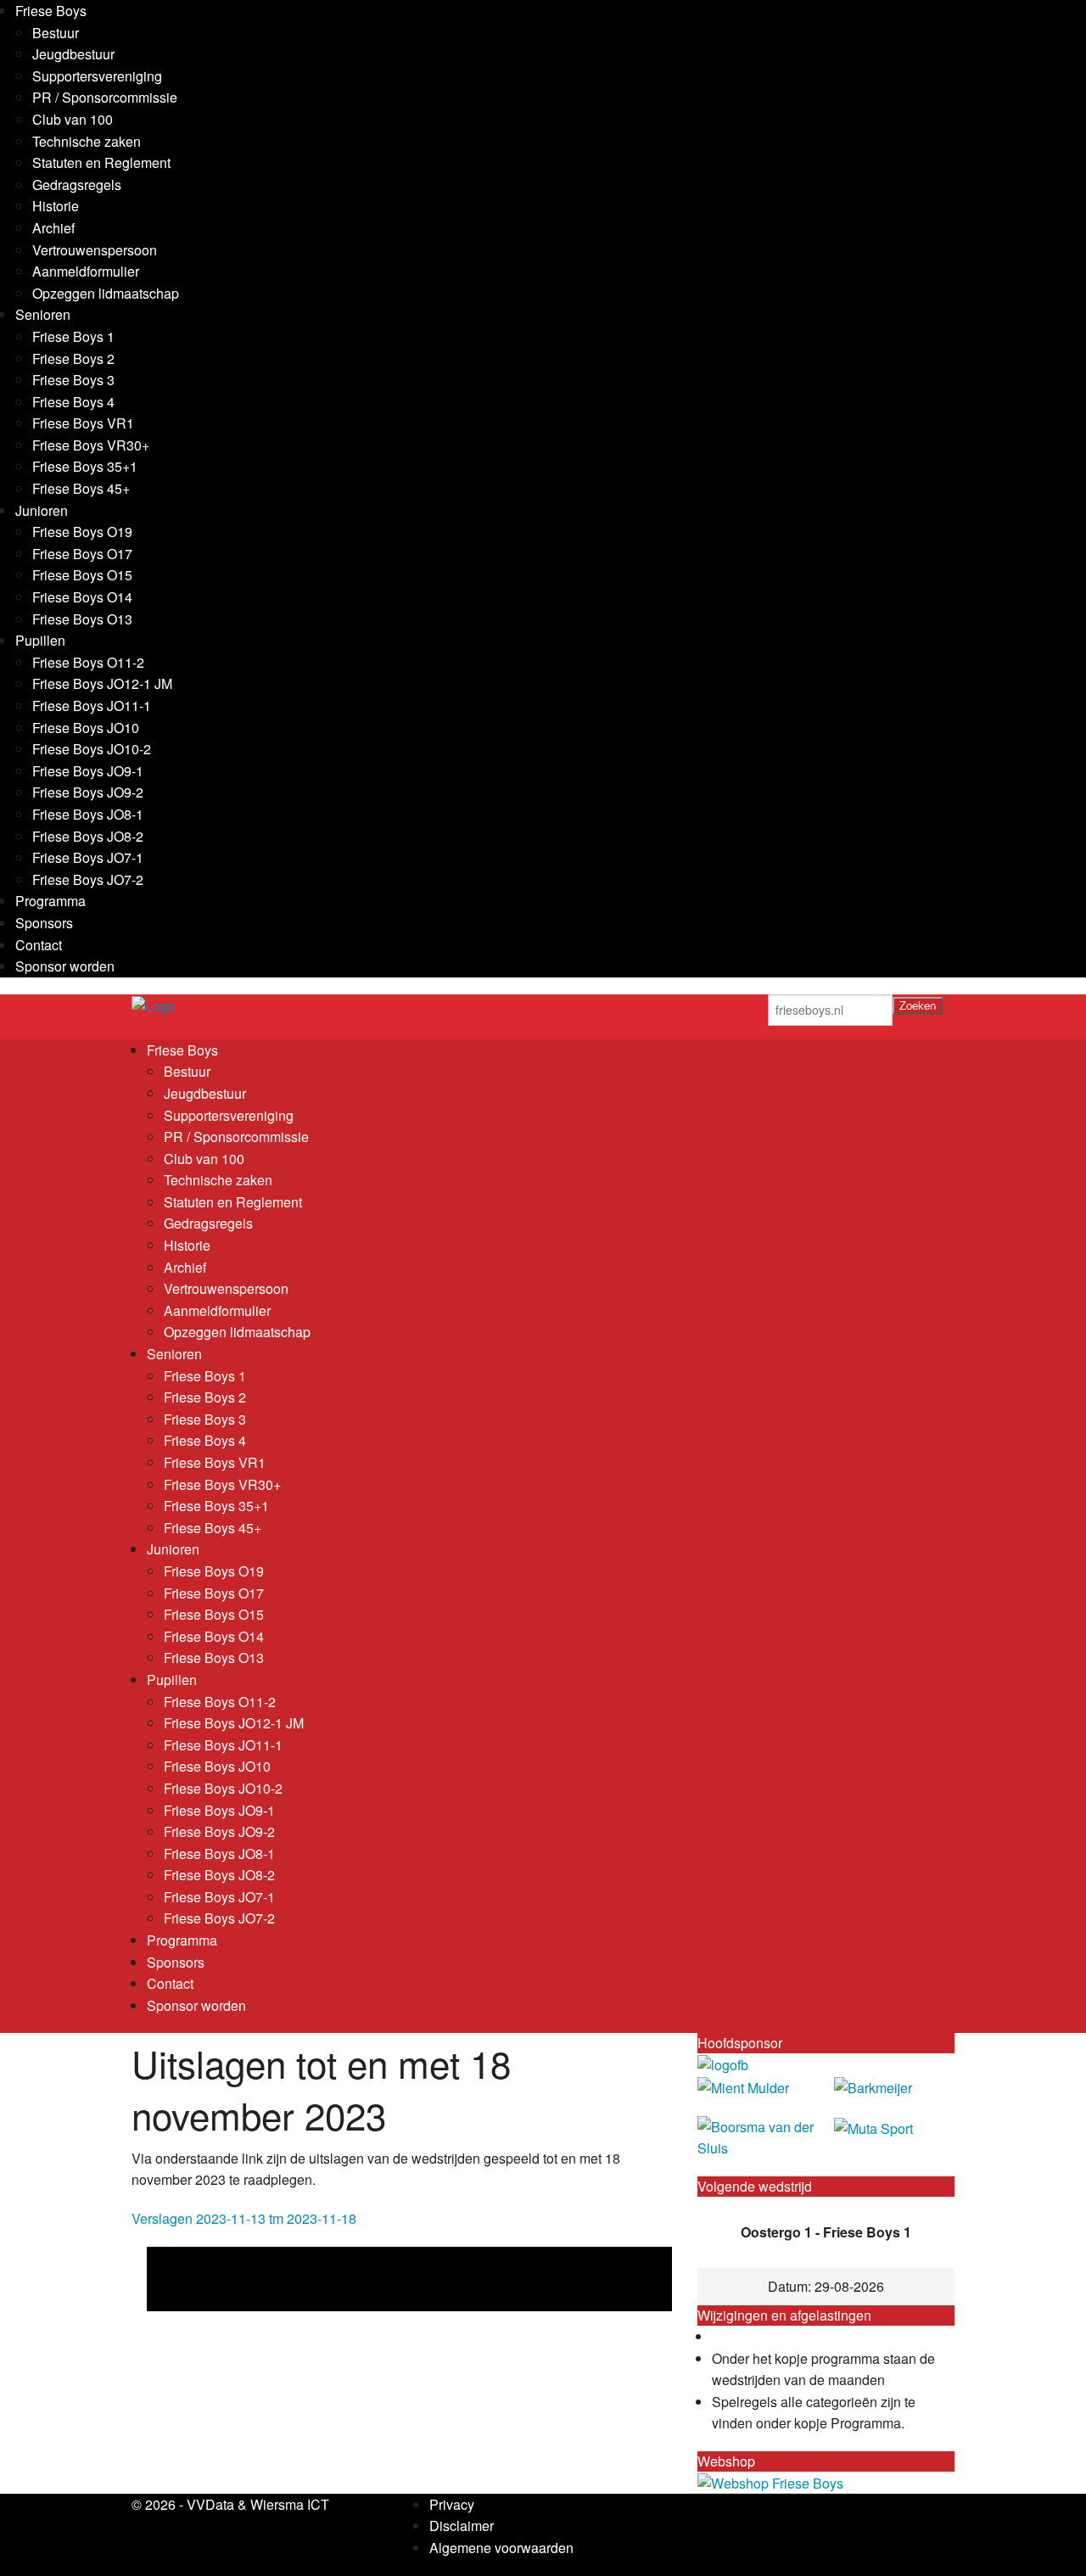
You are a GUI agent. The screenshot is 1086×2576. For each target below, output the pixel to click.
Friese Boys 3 (73, 380)
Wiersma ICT (290, 2504)
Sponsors (44, 923)
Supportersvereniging (97, 76)
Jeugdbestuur (73, 54)
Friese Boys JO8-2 (88, 836)
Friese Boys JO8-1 (88, 814)
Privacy (452, 2504)
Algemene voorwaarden (501, 2548)
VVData (210, 2504)
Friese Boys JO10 (86, 728)
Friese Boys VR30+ (91, 445)
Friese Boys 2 (73, 358)
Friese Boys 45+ (81, 488)
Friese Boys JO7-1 (88, 857)
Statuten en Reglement (101, 162)
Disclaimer (462, 2526)
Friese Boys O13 (82, 619)
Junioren (42, 510)
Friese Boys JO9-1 (88, 771)
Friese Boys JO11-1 (92, 706)
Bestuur (56, 33)
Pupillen (40, 640)
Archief (53, 228)
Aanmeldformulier (86, 271)
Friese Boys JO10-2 (92, 749)
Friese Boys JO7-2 (88, 879)
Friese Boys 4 (73, 402)
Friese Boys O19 (82, 532)
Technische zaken (87, 141)
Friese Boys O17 (82, 554)
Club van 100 (73, 119)
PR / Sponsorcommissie (105, 97)
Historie (56, 206)
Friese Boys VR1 (83, 423)
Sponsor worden (65, 966)
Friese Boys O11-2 (88, 662)
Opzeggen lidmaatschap (106, 293)
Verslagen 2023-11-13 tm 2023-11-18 (244, 2218)
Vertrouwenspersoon (95, 250)
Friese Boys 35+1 (85, 466)
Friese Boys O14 (82, 597)
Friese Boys (51, 11)
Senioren (43, 314)
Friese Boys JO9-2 (88, 792)
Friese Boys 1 (73, 336)
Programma (50, 901)
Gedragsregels (77, 185)
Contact (39, 945)
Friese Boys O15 (82, 575)
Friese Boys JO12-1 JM (102, 683)
